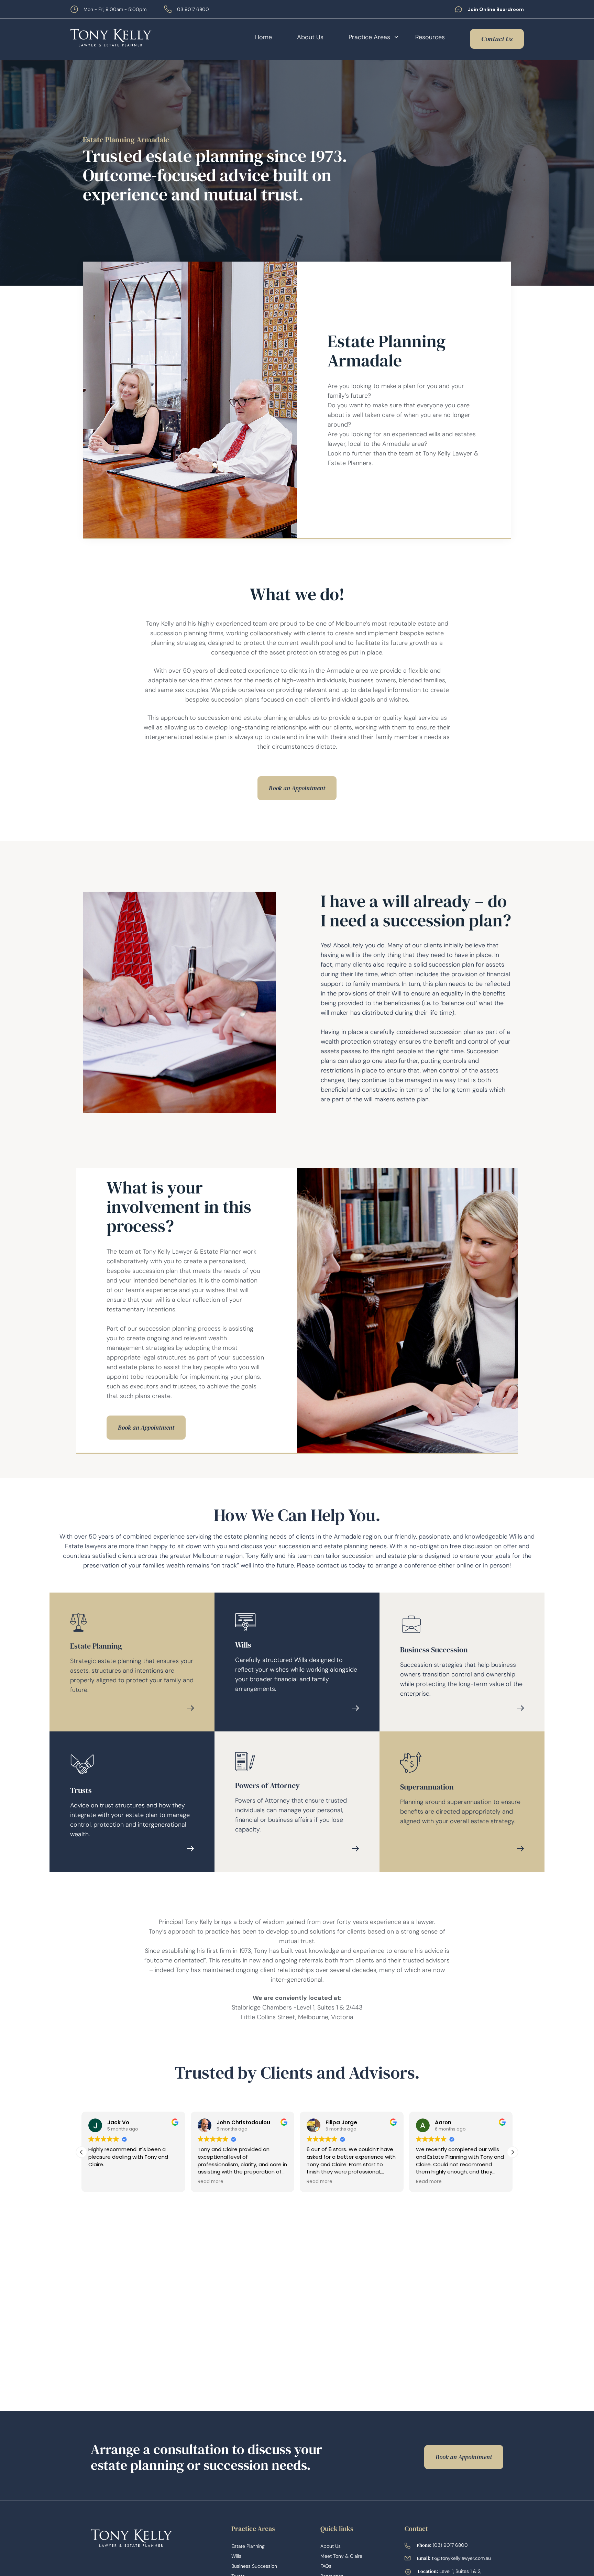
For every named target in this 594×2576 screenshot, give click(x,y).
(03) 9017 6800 (450, 2545)
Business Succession (254, 2566)
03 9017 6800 (193, 9)
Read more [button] (211, 2182)
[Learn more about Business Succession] (520, 1708)
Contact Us (497, 39)
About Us (310, 37)
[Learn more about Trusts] (190, 1849)
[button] (513, 2152)
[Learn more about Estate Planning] (190, 1708)
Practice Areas (369, 37)
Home (263, 37)
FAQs (326, 2566)
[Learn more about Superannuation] (520, 1849)
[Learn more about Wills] (355, 1708)
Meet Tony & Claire (341, 2556)
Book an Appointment (297, 788)
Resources (430, 37)
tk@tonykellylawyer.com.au (461, 2558)
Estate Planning (248, 2546)
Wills (236, 2556)
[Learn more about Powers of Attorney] (355, 1849)
